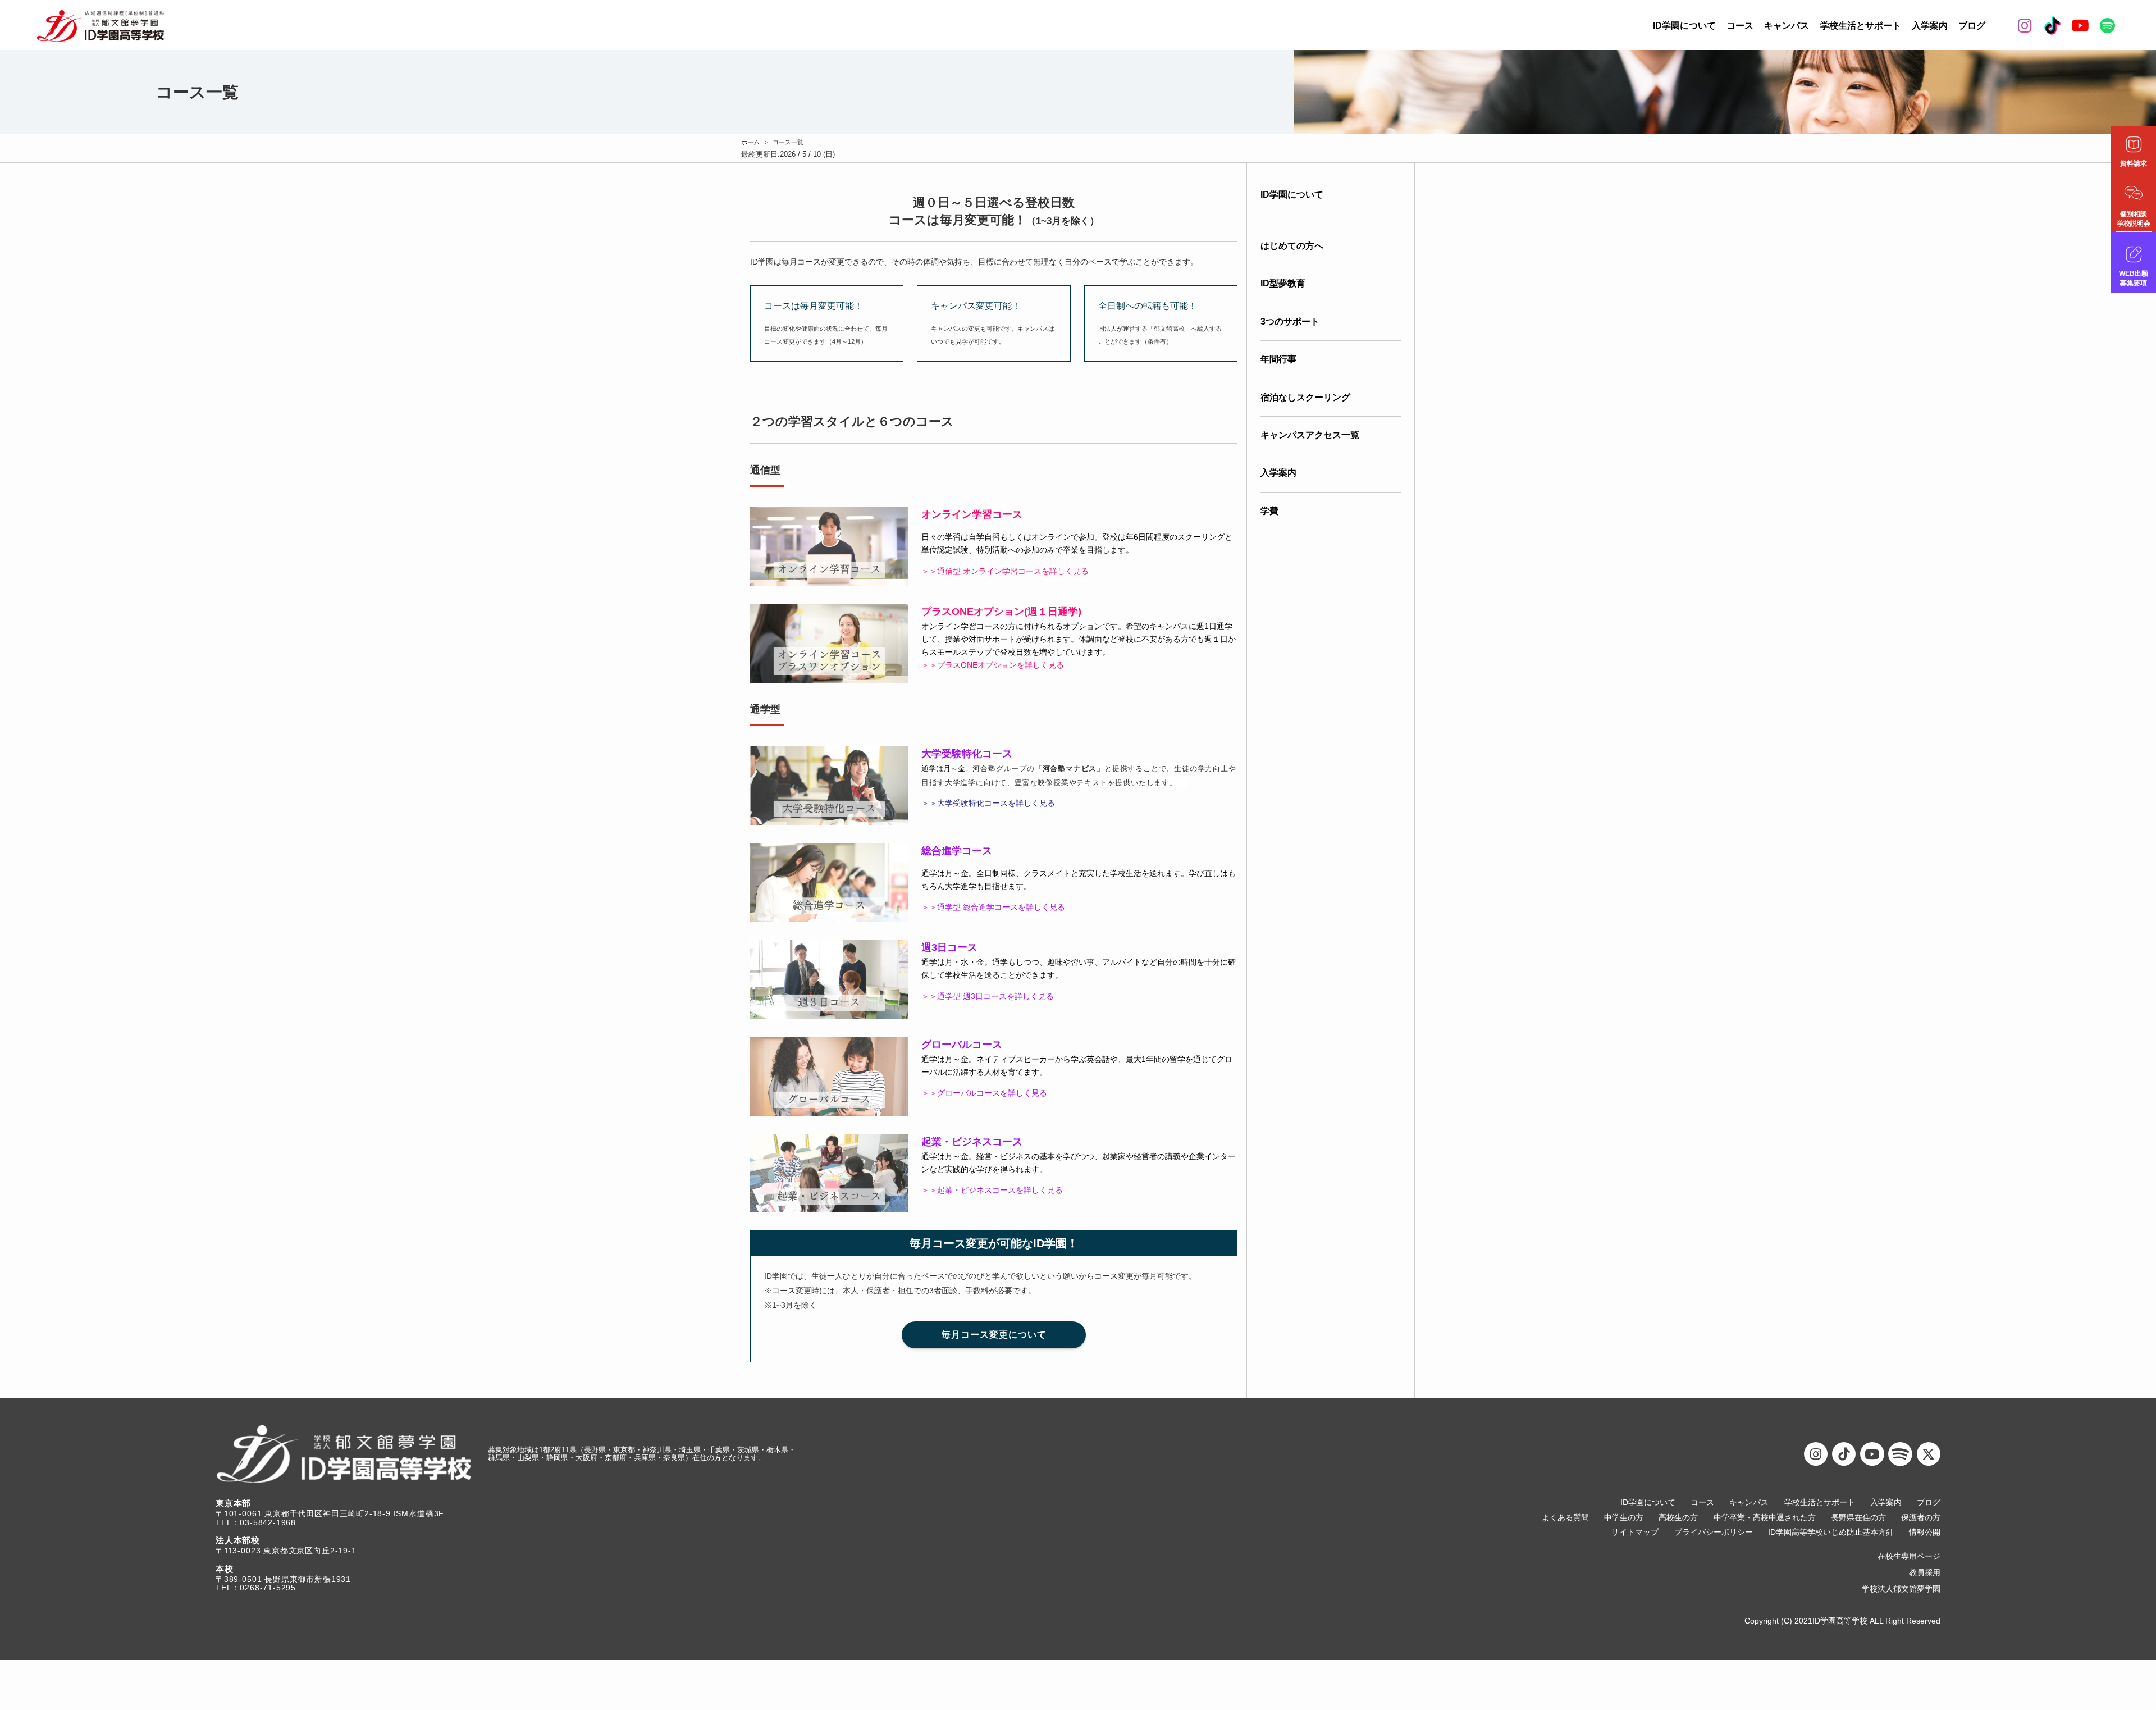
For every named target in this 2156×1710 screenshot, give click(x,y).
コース (1740, 26)
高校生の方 (1678, 1518)
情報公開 (1925, 1532)
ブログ (1972, 26)
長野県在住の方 (1858, 1518)
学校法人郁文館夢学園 (1901, 1589)
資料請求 (2134, 163)
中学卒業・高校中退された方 (1765, 1518)
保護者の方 (1921, 1518)
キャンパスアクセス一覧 (1310, 435)
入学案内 (1930, 26)
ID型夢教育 (1283, 283)
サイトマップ (1635, 1532)
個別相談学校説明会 (2134, 219)
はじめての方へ (1292, 246)
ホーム (750, 142)
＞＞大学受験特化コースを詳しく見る (988, 803)
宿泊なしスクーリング (1305, 397)
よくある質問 (1565, 1518)
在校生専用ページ (1909, 1556)
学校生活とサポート (1861, 26)
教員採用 (1925, 1573)
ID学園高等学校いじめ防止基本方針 (1831, 1532)
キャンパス (1787, 26)
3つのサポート (1290, 322)
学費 (1269, 511)
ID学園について (1684, 26)
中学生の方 (1624, 1518)
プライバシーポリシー (1714, 1532)
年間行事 (1278, 359)
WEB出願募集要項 (2134, 278)
